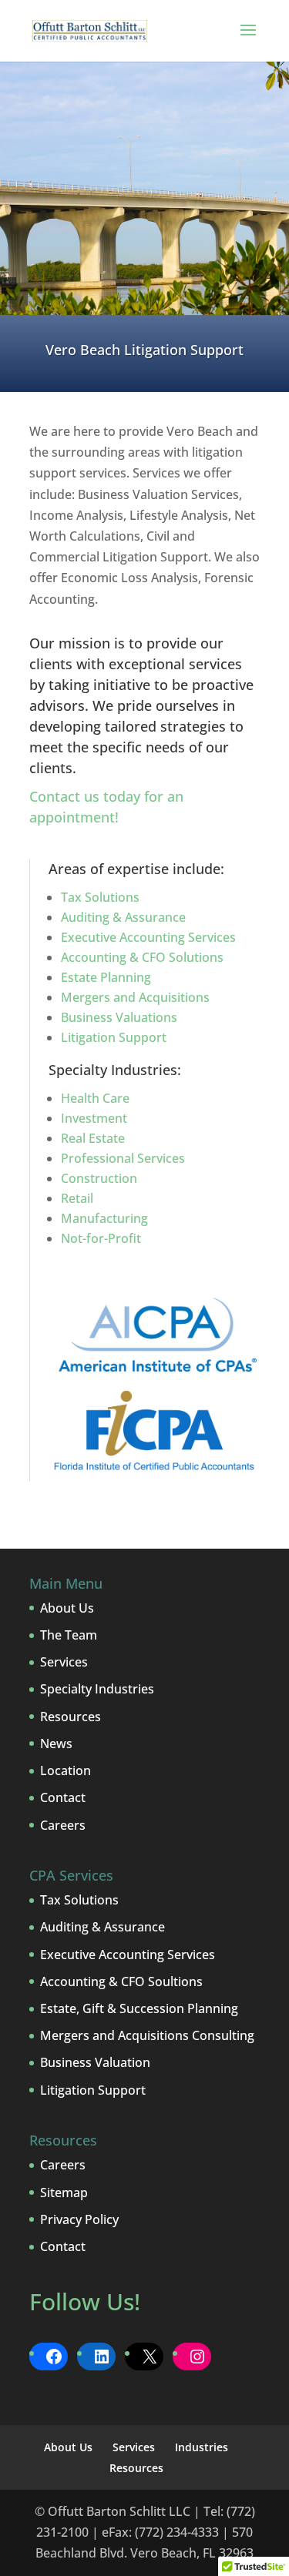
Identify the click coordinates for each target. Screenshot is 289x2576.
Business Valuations (119, 1017)
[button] (248, 40)
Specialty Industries (97, 1689)
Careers (63, 1825)
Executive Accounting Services (148, 937)
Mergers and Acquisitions (135, 997)
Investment (94, 1118)
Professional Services (123, 1158)
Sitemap (64, 2192)
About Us (67, 1608)
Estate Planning (106, 977)
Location (66, 1770)
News (56, 1744)
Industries (202, 2447)
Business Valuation (95, 2062)
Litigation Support (114, 1037)
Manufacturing (104, 1218)
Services (64, 1662)
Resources (71, 1717)
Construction (99, 1178)
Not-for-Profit (101, 1238)
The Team (69, 1635)
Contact (63, 1797)
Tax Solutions (100, 897)
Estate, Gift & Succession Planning (139, 2008)
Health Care (95, 1098)
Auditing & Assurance (123, 917)
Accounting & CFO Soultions (121, 1981)
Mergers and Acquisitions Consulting (147, 2035)
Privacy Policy (79, 2219)
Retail (77, 1198)
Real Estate (93, 1138)
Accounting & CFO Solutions (142, 957)
